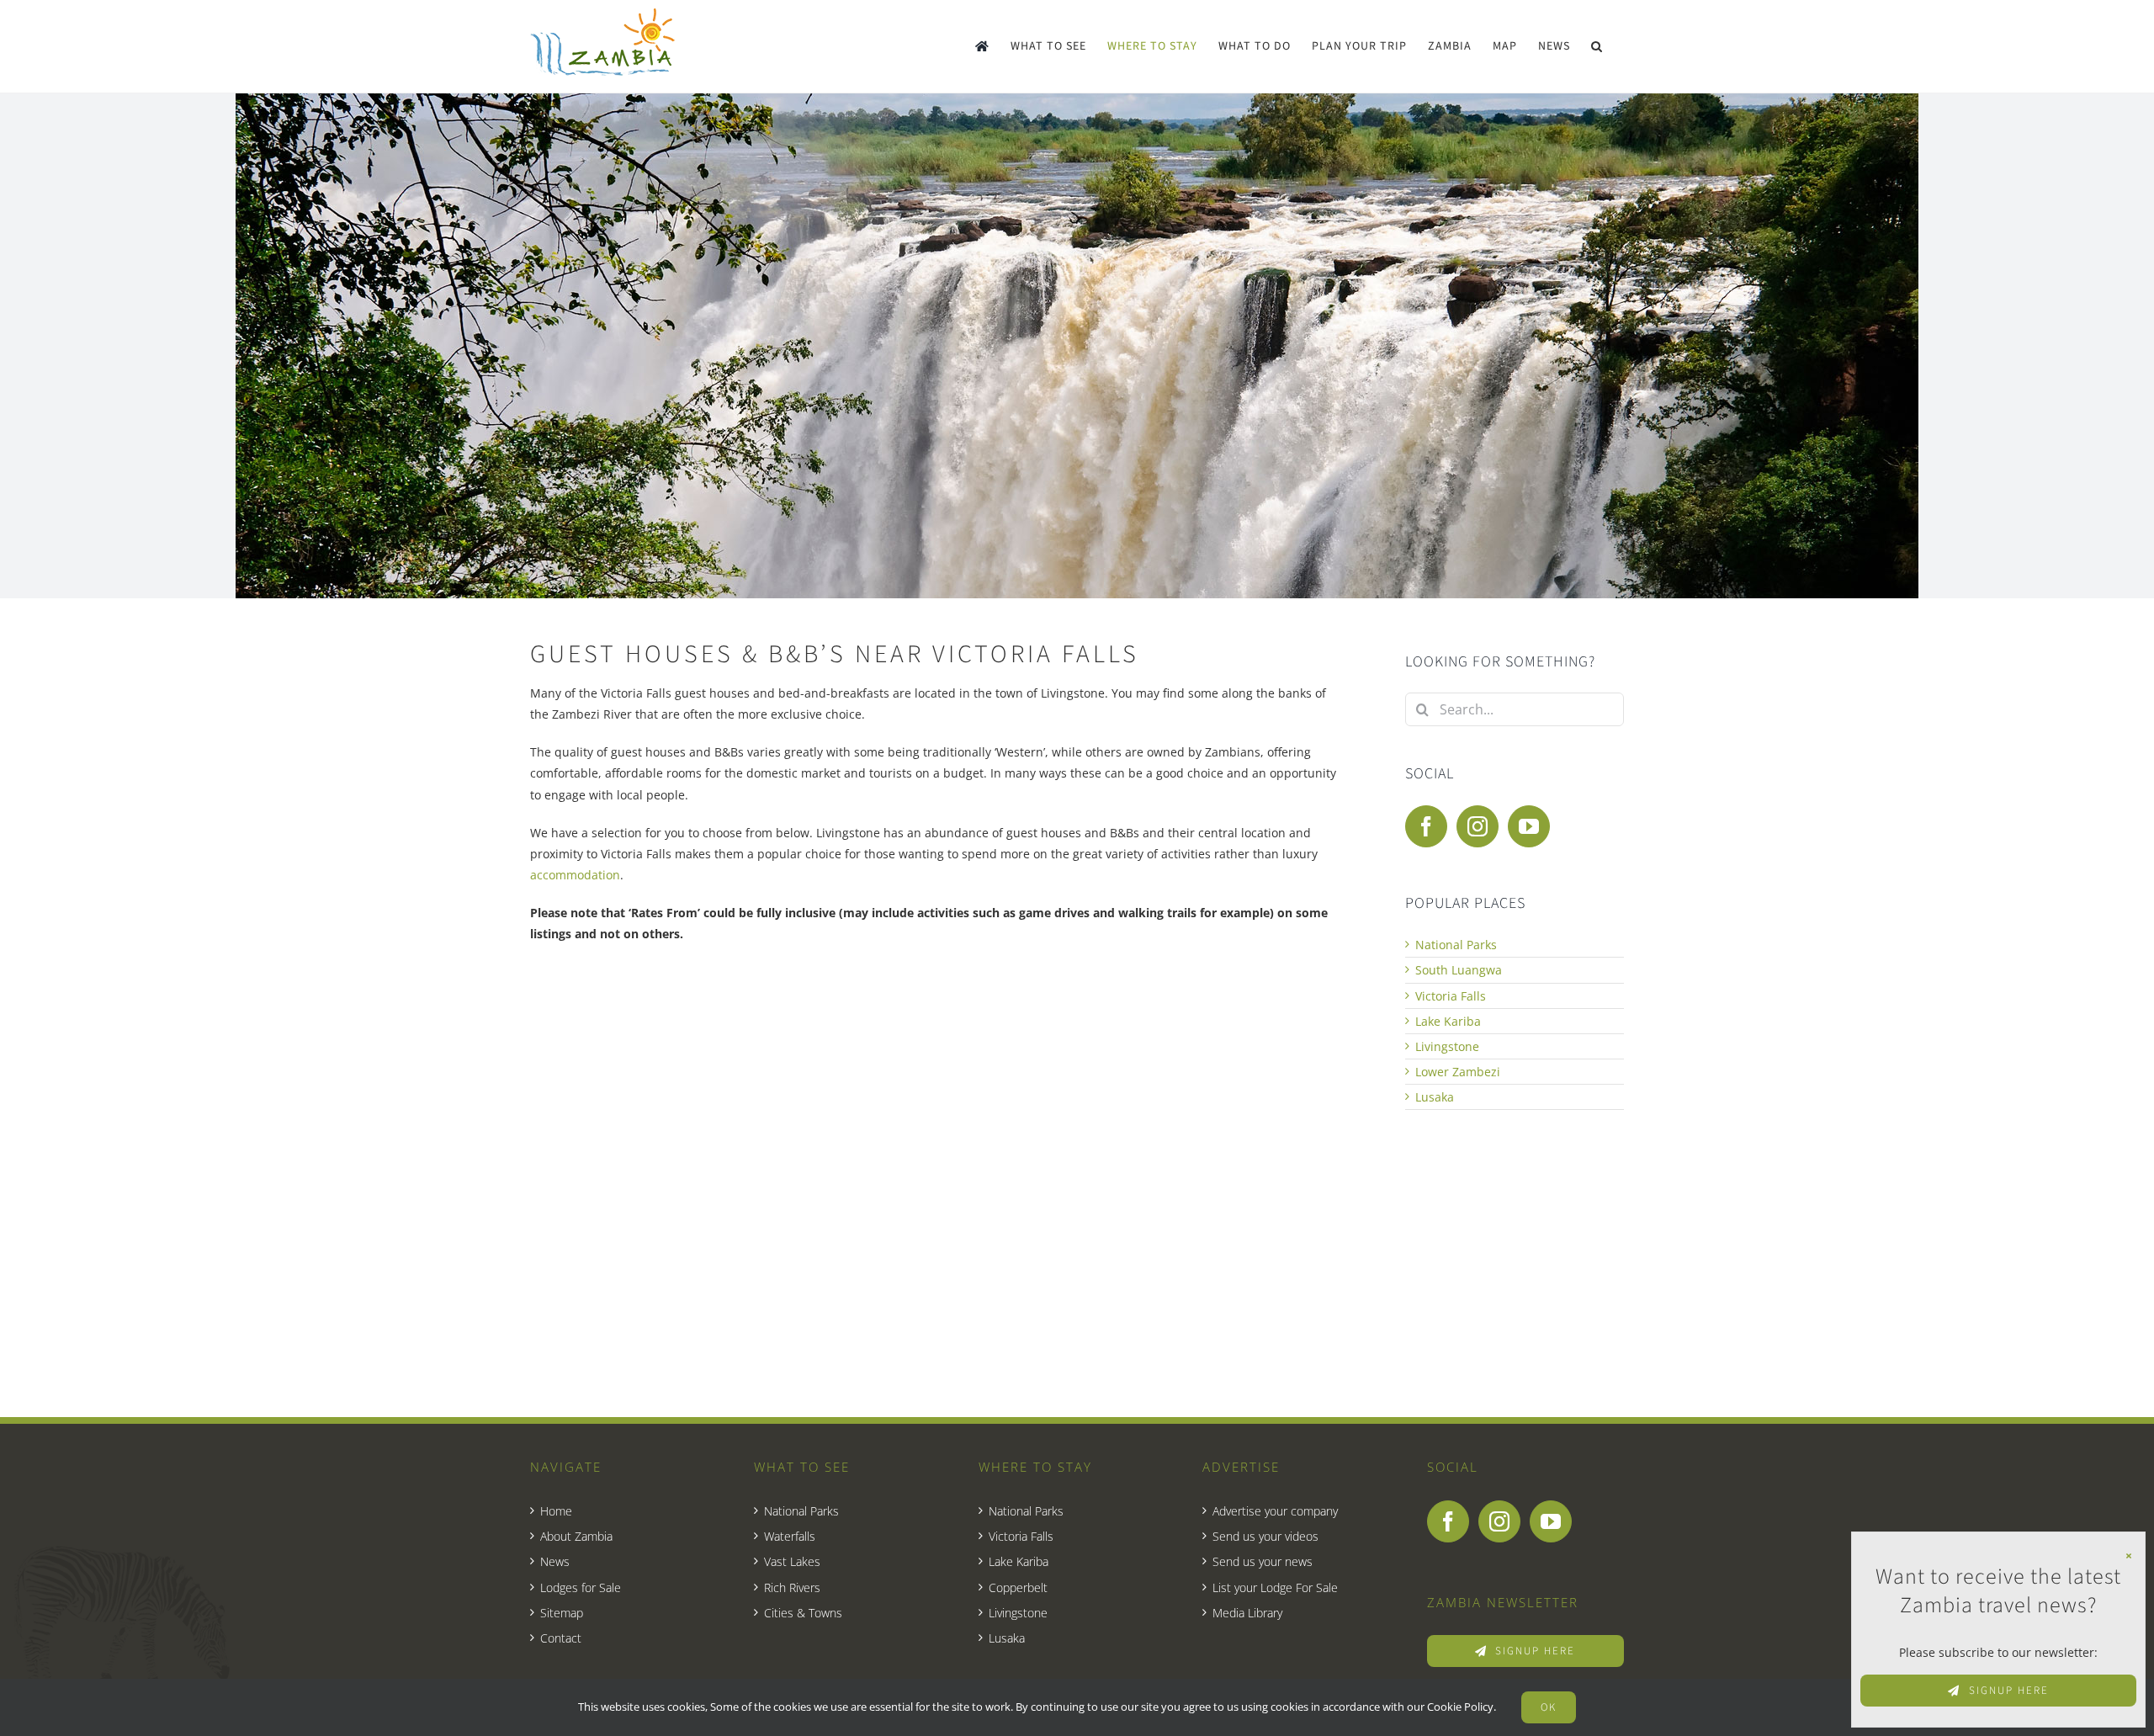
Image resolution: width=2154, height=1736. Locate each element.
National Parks (1456, 945)
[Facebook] (1426, 826)
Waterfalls (790, 1536)
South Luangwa (1459, 970)
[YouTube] (1529, 826)
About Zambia (576, 1536)
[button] (1597, 46)
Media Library (1247, 1613)
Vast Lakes (792, 1561)
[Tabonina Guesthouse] (657, 1052)
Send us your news (1263, 1561)
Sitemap (562, 1613)
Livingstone (1447, 1046)
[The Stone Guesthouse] (935, 1052)
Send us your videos (1265, 1536)
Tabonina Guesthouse (633, 1173)
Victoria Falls (1451, 996)
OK (1549, 1707)
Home (556, 1511)
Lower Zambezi (1458, 1072)
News (555, 1561)
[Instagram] (1478, 826)
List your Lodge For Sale (1275, 1587)
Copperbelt (1018, 1587)
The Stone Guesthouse (914, 1173)
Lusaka (1435, 1097)
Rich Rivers (792, 1587)
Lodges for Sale (581, 1587)
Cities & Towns (803, 1613)
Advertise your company (1275, 1511)
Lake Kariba (1448, 1021)
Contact (561, 1638)
